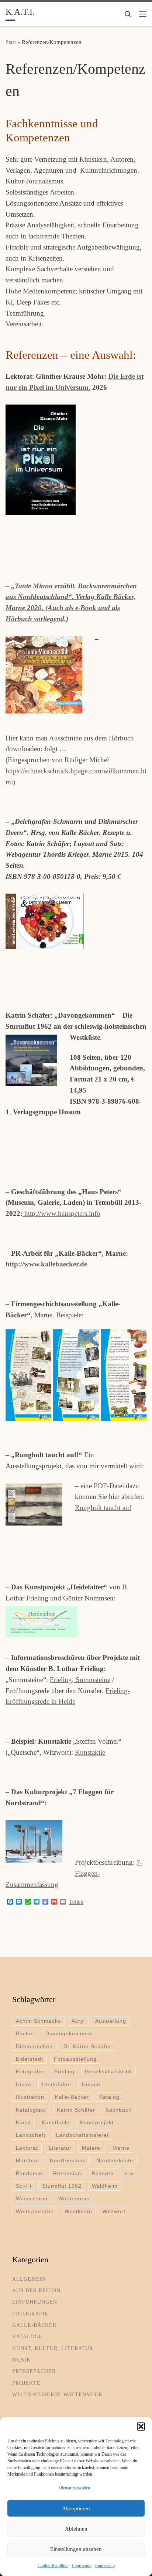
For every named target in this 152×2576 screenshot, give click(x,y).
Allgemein (29, 2279)
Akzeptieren (76, 2508)
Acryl (78, 2021)
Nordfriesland (68, 2160)
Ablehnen (76, 2529)
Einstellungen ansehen (76, 2549)
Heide (24, 2084)
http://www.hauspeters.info (61, 1213)
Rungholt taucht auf (103, 1508)
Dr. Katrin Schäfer (87, 2046)
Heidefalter (57, 2084)
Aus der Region (36, 2290)
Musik (21, 2360)
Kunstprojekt (97, 2122)
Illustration (30, 2097)
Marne (121, 2148)
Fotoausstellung (75, 2059)
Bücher (25, 2033)
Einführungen (35, 2302)
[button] (141, 2427)
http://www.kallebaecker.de (46, 1264)
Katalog (109, 2097)
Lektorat (27, 2148)
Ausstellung (111, 2021)
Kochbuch (119, 2110)
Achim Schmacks (38, 2021)
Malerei (92, 2148)
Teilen (76, 1902)
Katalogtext (31, 2110)
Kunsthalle (56, 2122)
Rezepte (103, 2173)
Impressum (82, 2566)
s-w (129, 2173)
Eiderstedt (30, 2059)
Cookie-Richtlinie (53, 2566)
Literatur (60, 2148)
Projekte (26, 2383)
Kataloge (27, 2336)
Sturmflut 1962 (62, 2186)
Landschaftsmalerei (82, 2135)
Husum (91, 2084)
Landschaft (31, 2135)
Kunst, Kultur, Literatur (53, 2348)
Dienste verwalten (74, 2488)
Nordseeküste (115, 2160)
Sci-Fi (24, 2186)
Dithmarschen (34, 2046)
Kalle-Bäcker (72, 2097)
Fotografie (30, 2071)
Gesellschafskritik (108, 2071)
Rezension (67, 2173)
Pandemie (29, 2173)
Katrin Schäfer (76, 2110)
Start (11, 42)
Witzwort (114, 2211)
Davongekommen (68, 2033)
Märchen (27, 2160)
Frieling (64, 2071)
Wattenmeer (74, 2198)
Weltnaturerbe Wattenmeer (57, 2394)
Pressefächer (34, 2371)
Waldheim (105, 2186)
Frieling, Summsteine (80, 1680)
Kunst (23, 2122)
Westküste (78, 2211)
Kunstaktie (90, 1752)
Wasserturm (32, 2198)
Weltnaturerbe (35, 2211)
